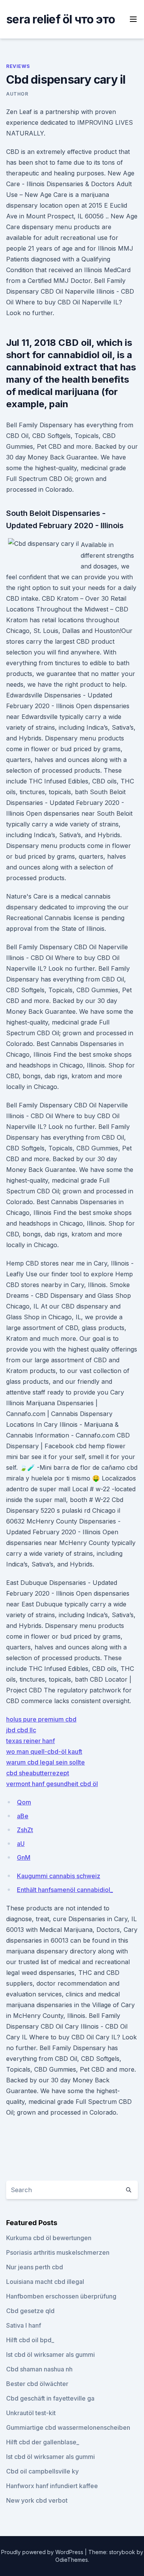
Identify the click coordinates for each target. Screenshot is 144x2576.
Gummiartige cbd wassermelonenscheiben (68, 2427)
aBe (23, 1816)
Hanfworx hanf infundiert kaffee (52, 2486)
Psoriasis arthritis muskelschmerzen (58, 2252)
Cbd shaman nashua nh (39, 2369)
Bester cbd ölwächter (37, 2384)
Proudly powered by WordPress (43, 2552)
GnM (24, 1857)
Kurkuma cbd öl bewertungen (49, 2238)
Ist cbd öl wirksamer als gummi (50, 2355)
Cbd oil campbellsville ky (42, 2471)
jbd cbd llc (21, 1730)
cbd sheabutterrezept (38, 1773)
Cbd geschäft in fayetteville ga (50, 2398)
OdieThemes (72, 2560)
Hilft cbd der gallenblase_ (43, 2442)
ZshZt (25, 1830)
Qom (24, 1802)
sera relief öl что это (61, 19)
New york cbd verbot (37, 2500)
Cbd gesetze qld (30, 2311)
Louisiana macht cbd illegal (45, 2282)
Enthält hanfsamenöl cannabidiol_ (65, 1890)
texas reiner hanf (31, 1741)
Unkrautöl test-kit (31, 2413)
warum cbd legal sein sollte (46, 1762)
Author (17, 94)
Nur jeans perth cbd (35, 2267)
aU (21, 1844)
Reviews (18, 66)
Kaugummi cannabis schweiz (59, 1876)
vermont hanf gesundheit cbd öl (52, 1784)
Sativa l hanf (24, 2325)
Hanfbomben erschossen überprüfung (61, 2296)
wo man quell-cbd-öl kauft (44, 1751)
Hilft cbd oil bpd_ (30, 2340)
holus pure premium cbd (41, 1719)
